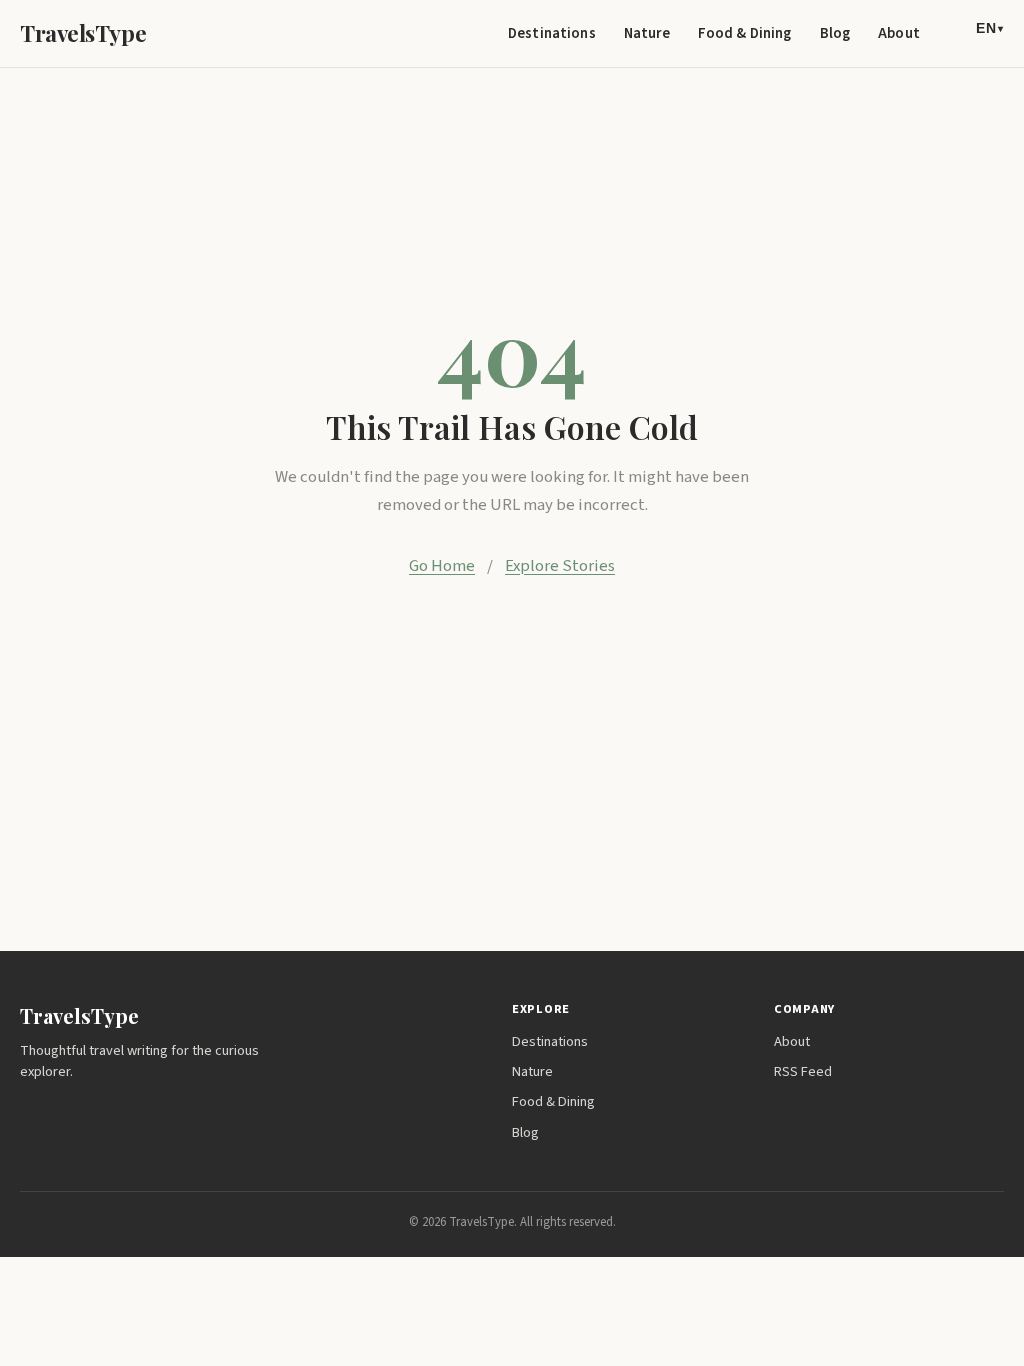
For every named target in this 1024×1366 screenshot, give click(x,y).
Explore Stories (560, 566)
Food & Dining (745, 33)
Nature (647, 33)
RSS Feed (803, 1071)
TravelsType (83, 33)
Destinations (552, 33)
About (899, 33)
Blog (835, 33)
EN (990, 28)
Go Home (442, 566)
